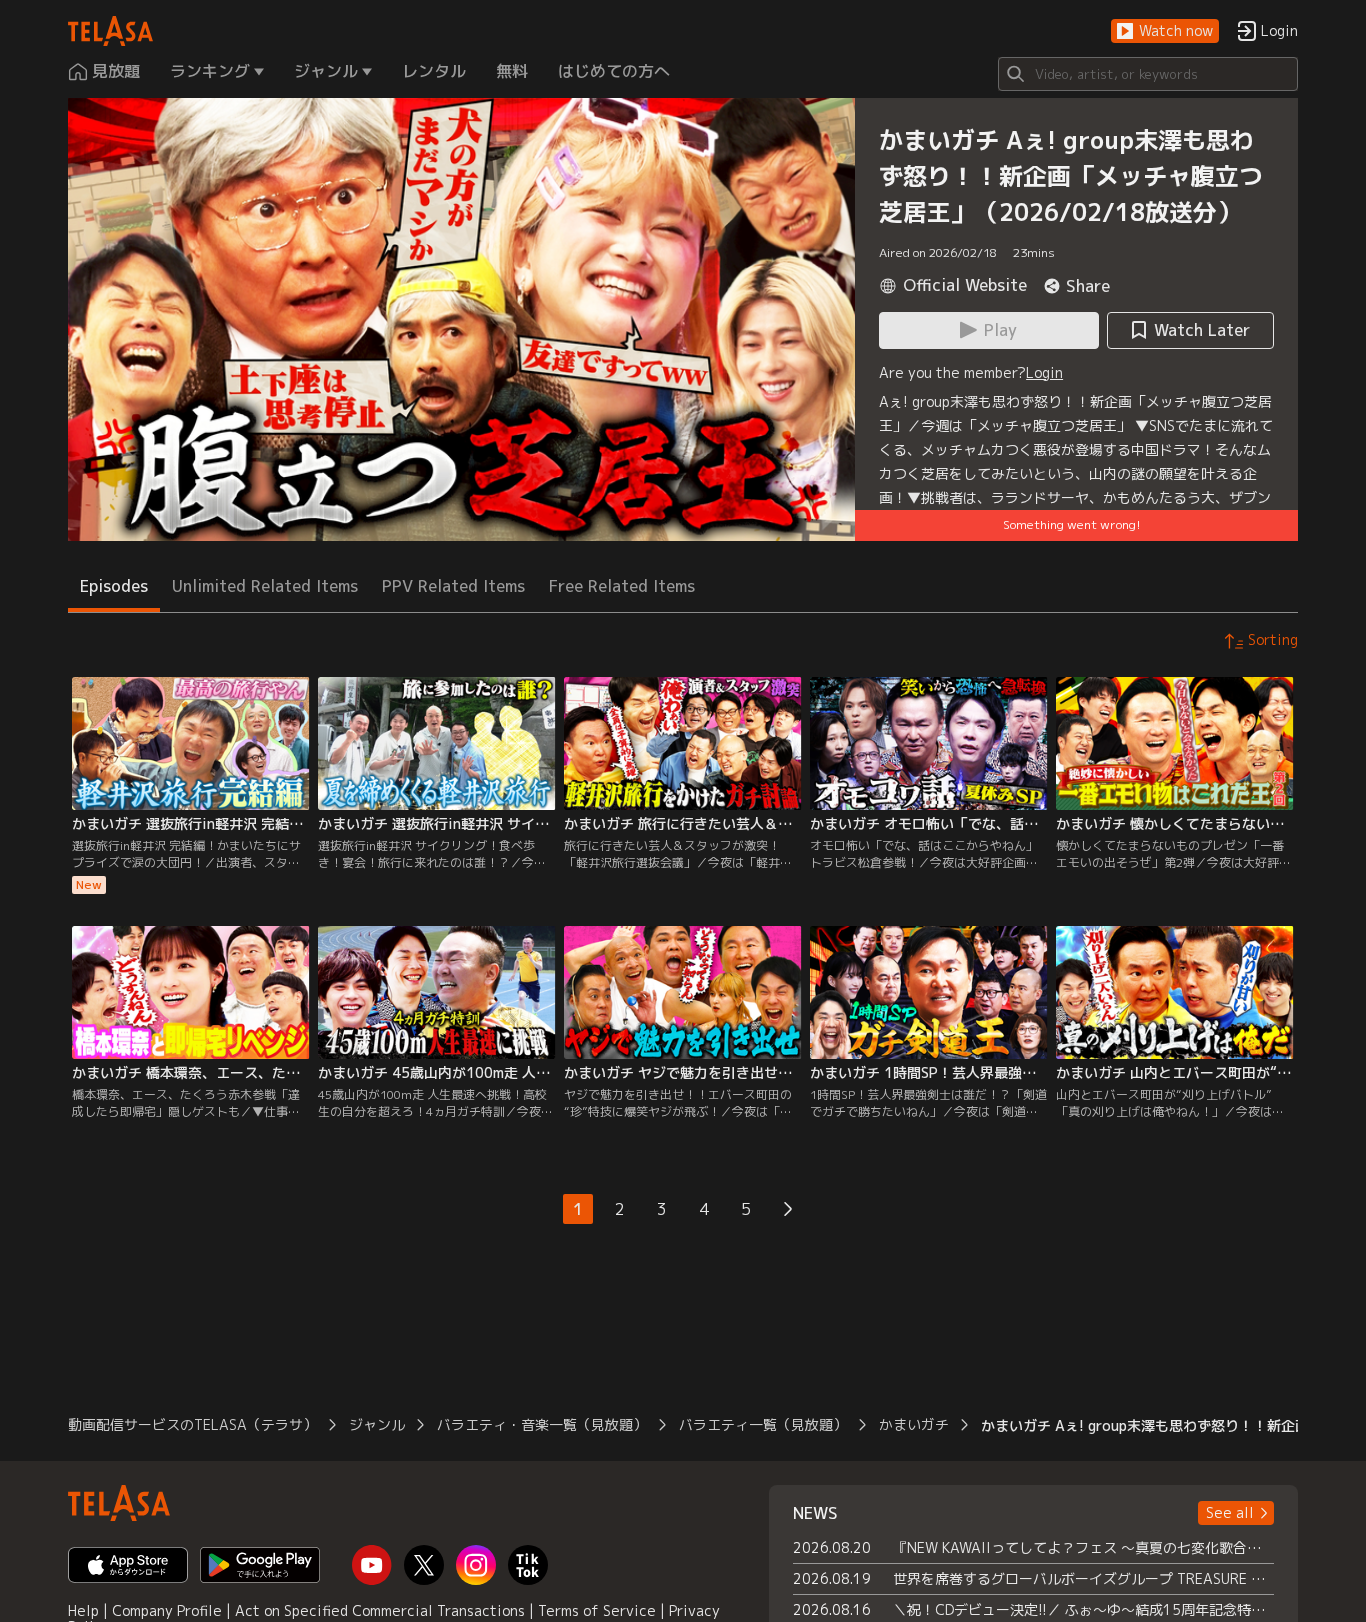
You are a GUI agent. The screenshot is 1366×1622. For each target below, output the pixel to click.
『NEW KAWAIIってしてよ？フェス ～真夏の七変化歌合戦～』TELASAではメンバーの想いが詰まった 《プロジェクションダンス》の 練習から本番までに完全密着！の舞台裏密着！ (1083, 1547)
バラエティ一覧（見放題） (763, 1424)
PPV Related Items (453, 586)
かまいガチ (914, 1424)
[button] (1165, 31)
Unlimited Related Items (265, 586)
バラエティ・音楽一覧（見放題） (542, 1424)
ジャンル (377, 1424)
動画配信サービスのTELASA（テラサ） (192, 1424)
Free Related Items (622, 586)
